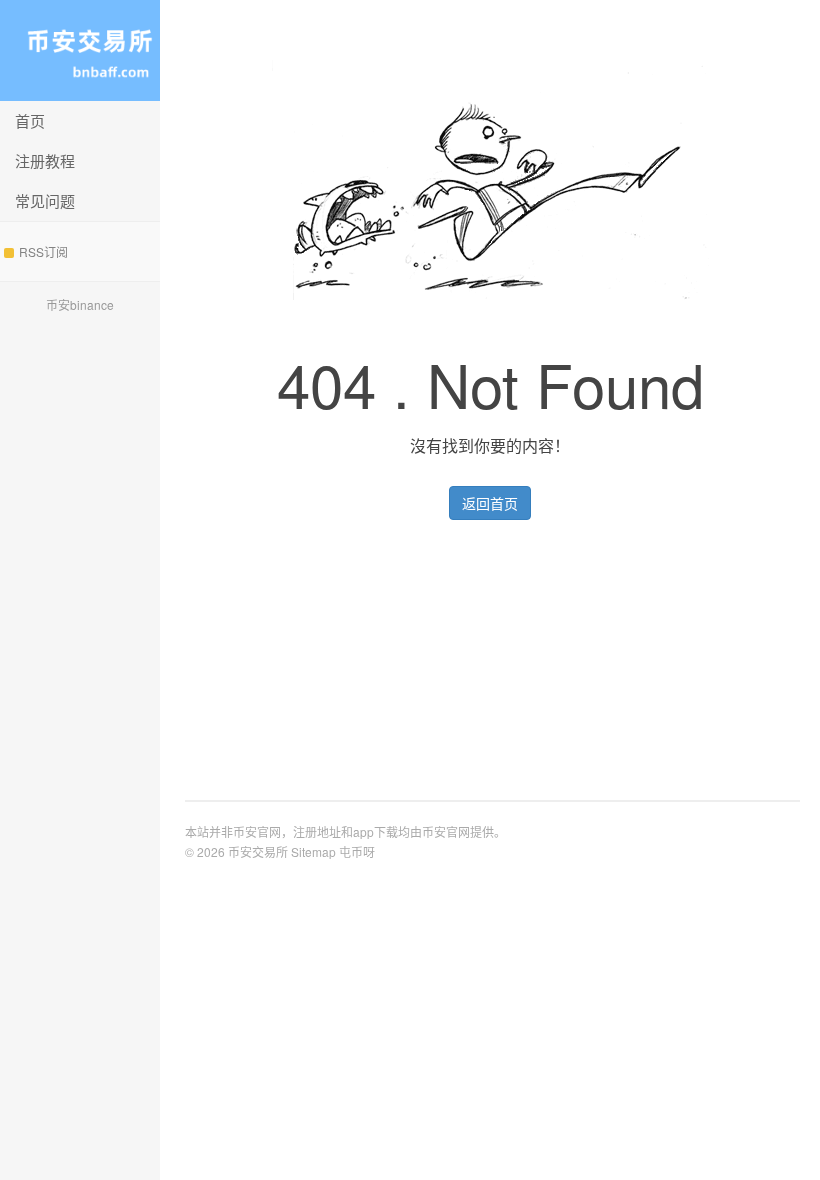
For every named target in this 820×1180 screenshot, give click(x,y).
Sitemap (313, 851)
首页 (30, 120)
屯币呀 (357, 851)
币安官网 (446, 831)
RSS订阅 (43, 251)
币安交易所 (80, 50)
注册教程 (45, 160)
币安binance (80, 304)
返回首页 (490, 503)
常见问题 (45, 200)
